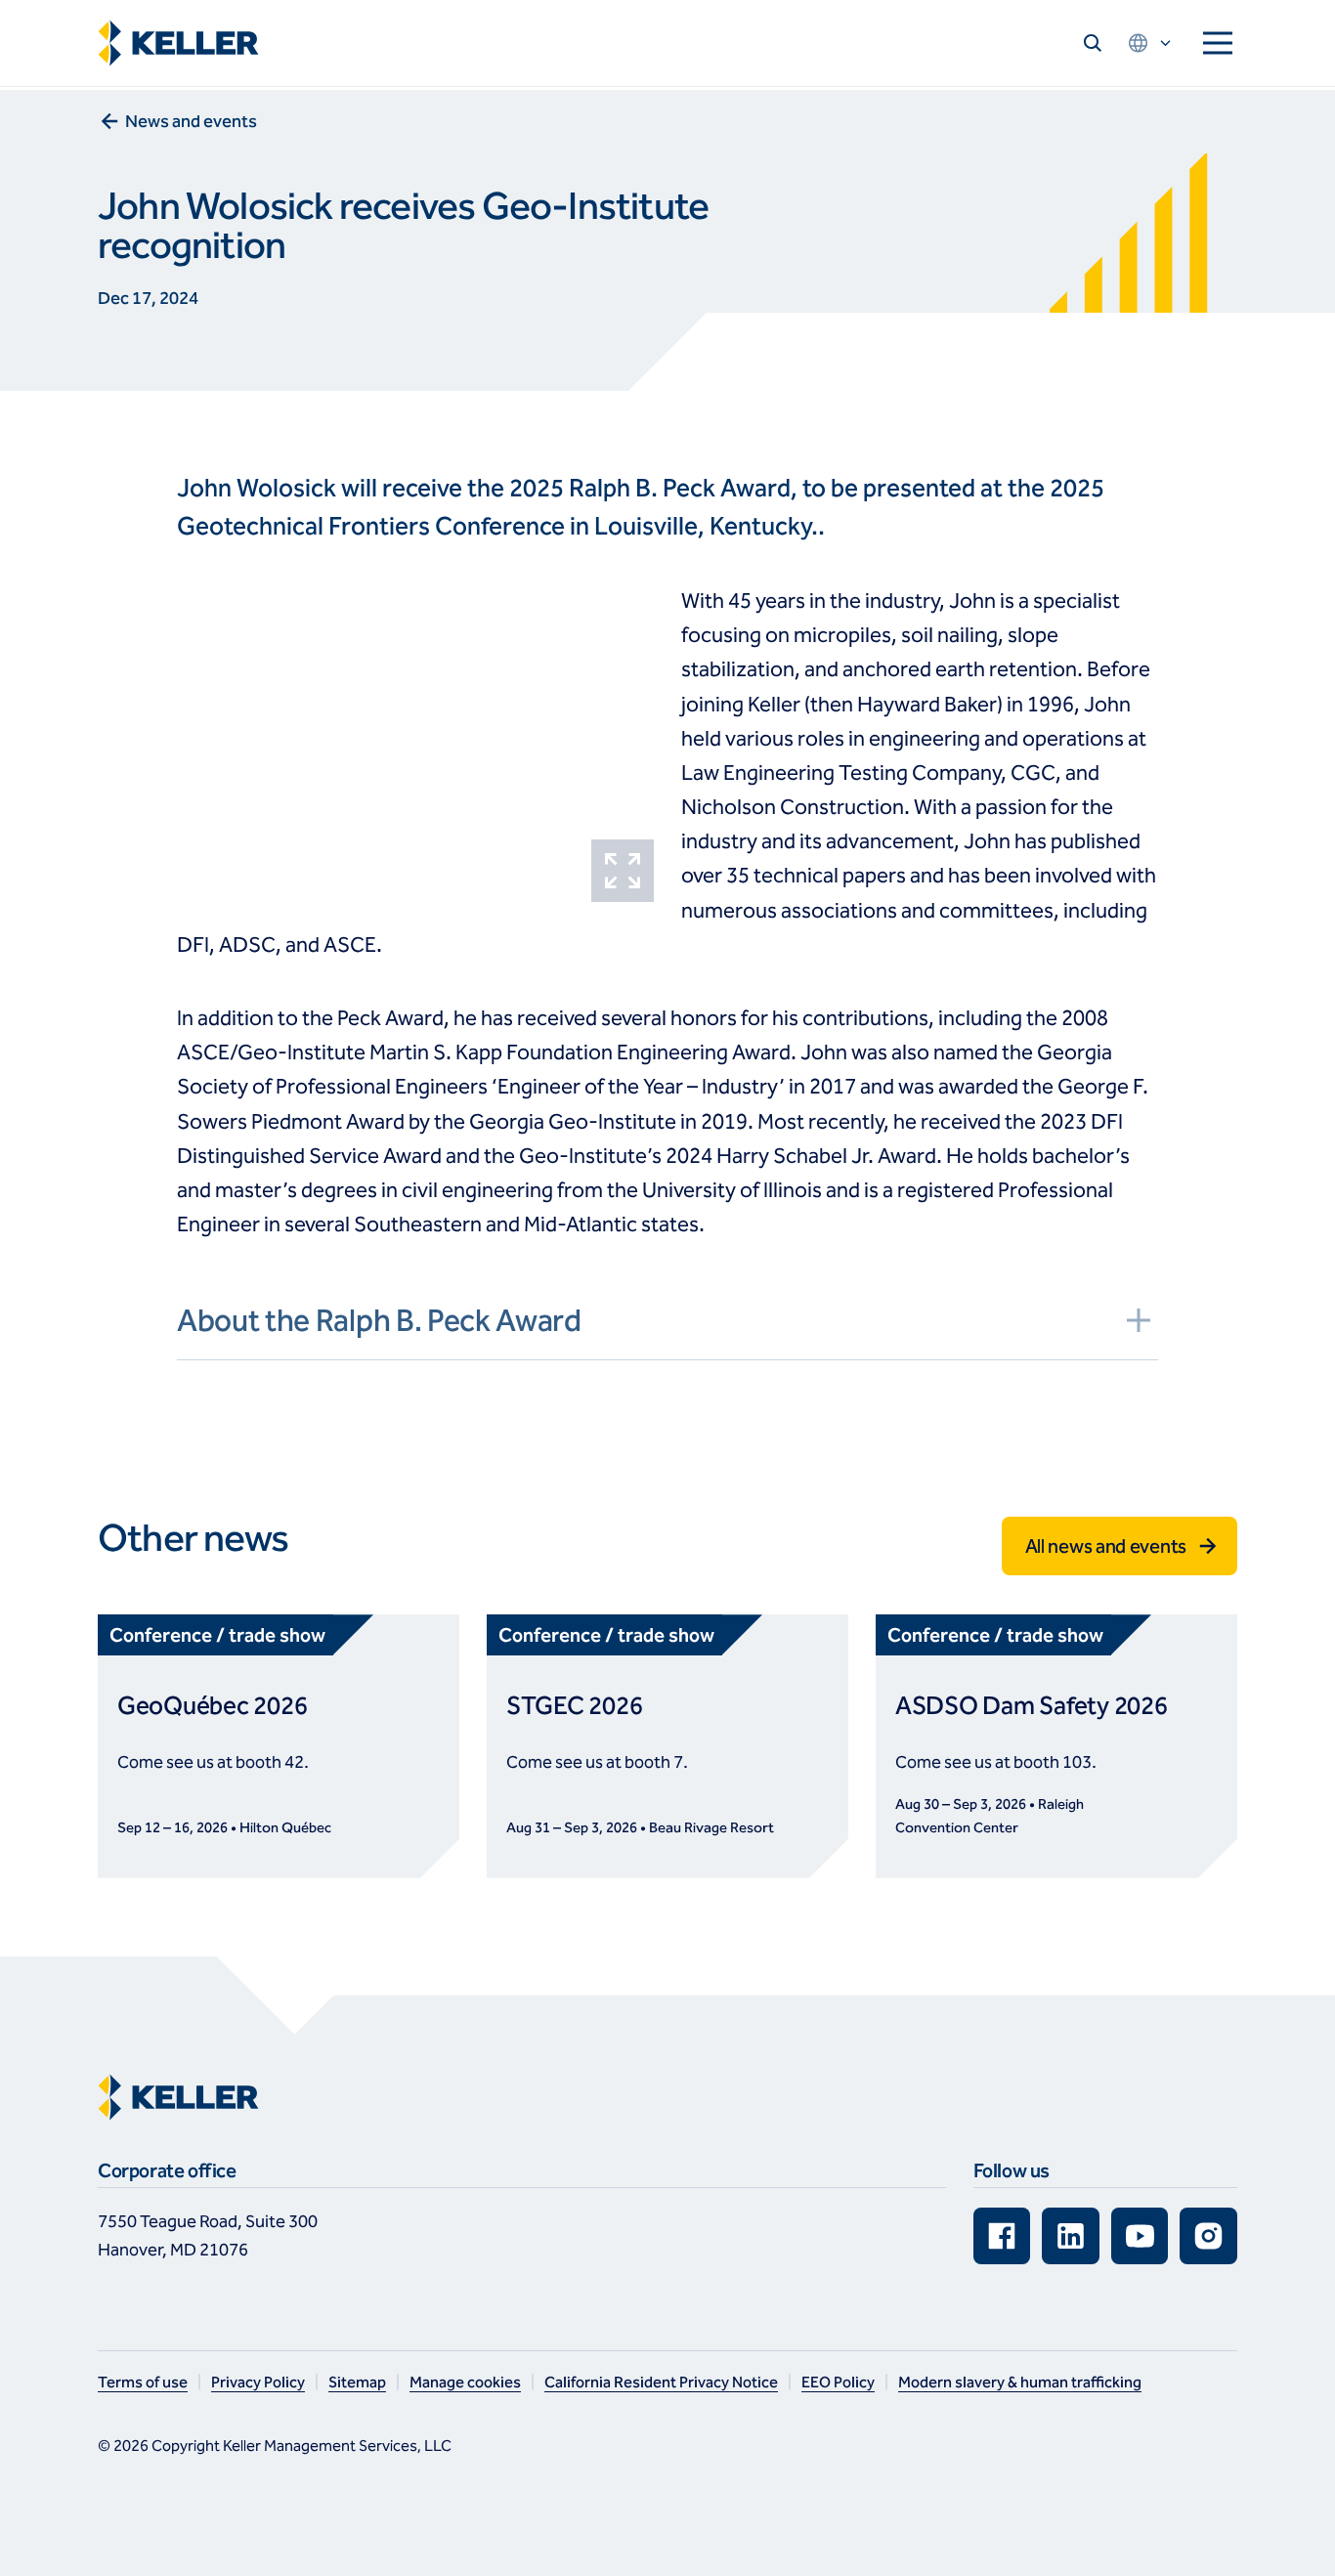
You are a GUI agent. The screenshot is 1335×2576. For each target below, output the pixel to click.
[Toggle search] (1093, 43)
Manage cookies (465, 2382)
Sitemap (357, 2382)
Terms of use (143, 2382)
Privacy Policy (258, 2382)
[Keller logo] (183, 43)
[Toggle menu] (1218, 43)
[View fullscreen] (623, 871)
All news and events (1106, 1546)
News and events (191, 121)
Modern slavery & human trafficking (1020, 2382)
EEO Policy (838, 2382)
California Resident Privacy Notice (661, 2382)
